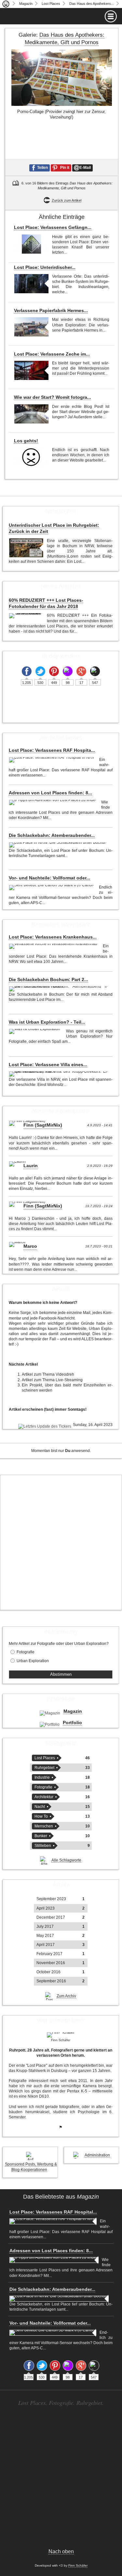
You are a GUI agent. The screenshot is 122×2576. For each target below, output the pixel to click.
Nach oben (61, 2551)
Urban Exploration (33, 1661)
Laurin (31, 1166)
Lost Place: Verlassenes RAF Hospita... (52, 750)
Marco (30, 1246)
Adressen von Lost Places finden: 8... (50, 793)
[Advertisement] (61, 1542)
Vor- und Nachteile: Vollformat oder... (49, 878)
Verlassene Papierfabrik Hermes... (51, 310)
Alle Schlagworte (66, 1860)
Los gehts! (26, 441)
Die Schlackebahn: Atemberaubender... (52, 835)
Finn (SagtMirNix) (43, 1125)
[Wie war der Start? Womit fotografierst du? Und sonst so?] (31, 414)
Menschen (44, 1826)
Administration (97, 2155)
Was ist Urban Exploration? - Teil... (47, 1022)
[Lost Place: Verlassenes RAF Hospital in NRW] (52, 760)
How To (41, 1816)
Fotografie (26, 1652)
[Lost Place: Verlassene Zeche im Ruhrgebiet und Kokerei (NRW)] (31, 370)
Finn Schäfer (78, 2565)
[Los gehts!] (31, 457)
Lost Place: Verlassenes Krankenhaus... (53, 937)
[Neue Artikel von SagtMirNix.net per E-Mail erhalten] (95, 671)
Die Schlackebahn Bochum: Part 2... (48, 979)
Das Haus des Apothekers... (92, 4)
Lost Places (51, 4)
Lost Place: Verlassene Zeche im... (52, 354)
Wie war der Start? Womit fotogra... (53, 397)
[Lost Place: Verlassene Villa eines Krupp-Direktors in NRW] (59, 1074)
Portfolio (72, 1723)
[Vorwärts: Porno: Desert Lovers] (112, 123)
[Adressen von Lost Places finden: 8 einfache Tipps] (53, 802)
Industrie (42, 1777)
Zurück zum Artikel (67, 200)
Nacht (40, 1807)
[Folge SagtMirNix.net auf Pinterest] (54, 671)
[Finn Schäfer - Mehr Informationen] (61, 2035)
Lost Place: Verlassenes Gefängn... (53, 227)
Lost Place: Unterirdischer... (45, 267)
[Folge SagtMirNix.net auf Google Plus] (81, 671)
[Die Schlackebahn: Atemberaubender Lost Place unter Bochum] (58, 845)
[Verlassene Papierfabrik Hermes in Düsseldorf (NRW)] (31, 327)
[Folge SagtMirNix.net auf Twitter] (40, 671)
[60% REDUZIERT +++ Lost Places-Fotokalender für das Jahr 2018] (26, 616)
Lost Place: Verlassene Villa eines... (48, 1065)
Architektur (44, 1797)
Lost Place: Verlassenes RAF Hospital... (53, 2212)
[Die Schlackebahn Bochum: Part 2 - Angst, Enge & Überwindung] (59, 989)
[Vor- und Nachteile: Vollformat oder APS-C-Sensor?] (52, 888)
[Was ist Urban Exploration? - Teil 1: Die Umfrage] (36, 1031)
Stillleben (43, 1846)
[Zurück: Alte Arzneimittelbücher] (11, 123)
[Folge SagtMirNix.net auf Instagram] (68, 671)
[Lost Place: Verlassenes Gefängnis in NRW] (31, 244)
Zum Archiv (66, 1996)
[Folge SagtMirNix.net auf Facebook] (27, 671)
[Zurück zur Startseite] (6, 4)
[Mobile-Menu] (61, 16)
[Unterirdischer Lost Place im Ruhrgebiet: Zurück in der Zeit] (26, 548)
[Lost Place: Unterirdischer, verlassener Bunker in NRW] (31, 284)
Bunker (41, 1836)
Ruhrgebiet (44, 1768)
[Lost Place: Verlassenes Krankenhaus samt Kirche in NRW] (54, 946)
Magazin (26, 4)
